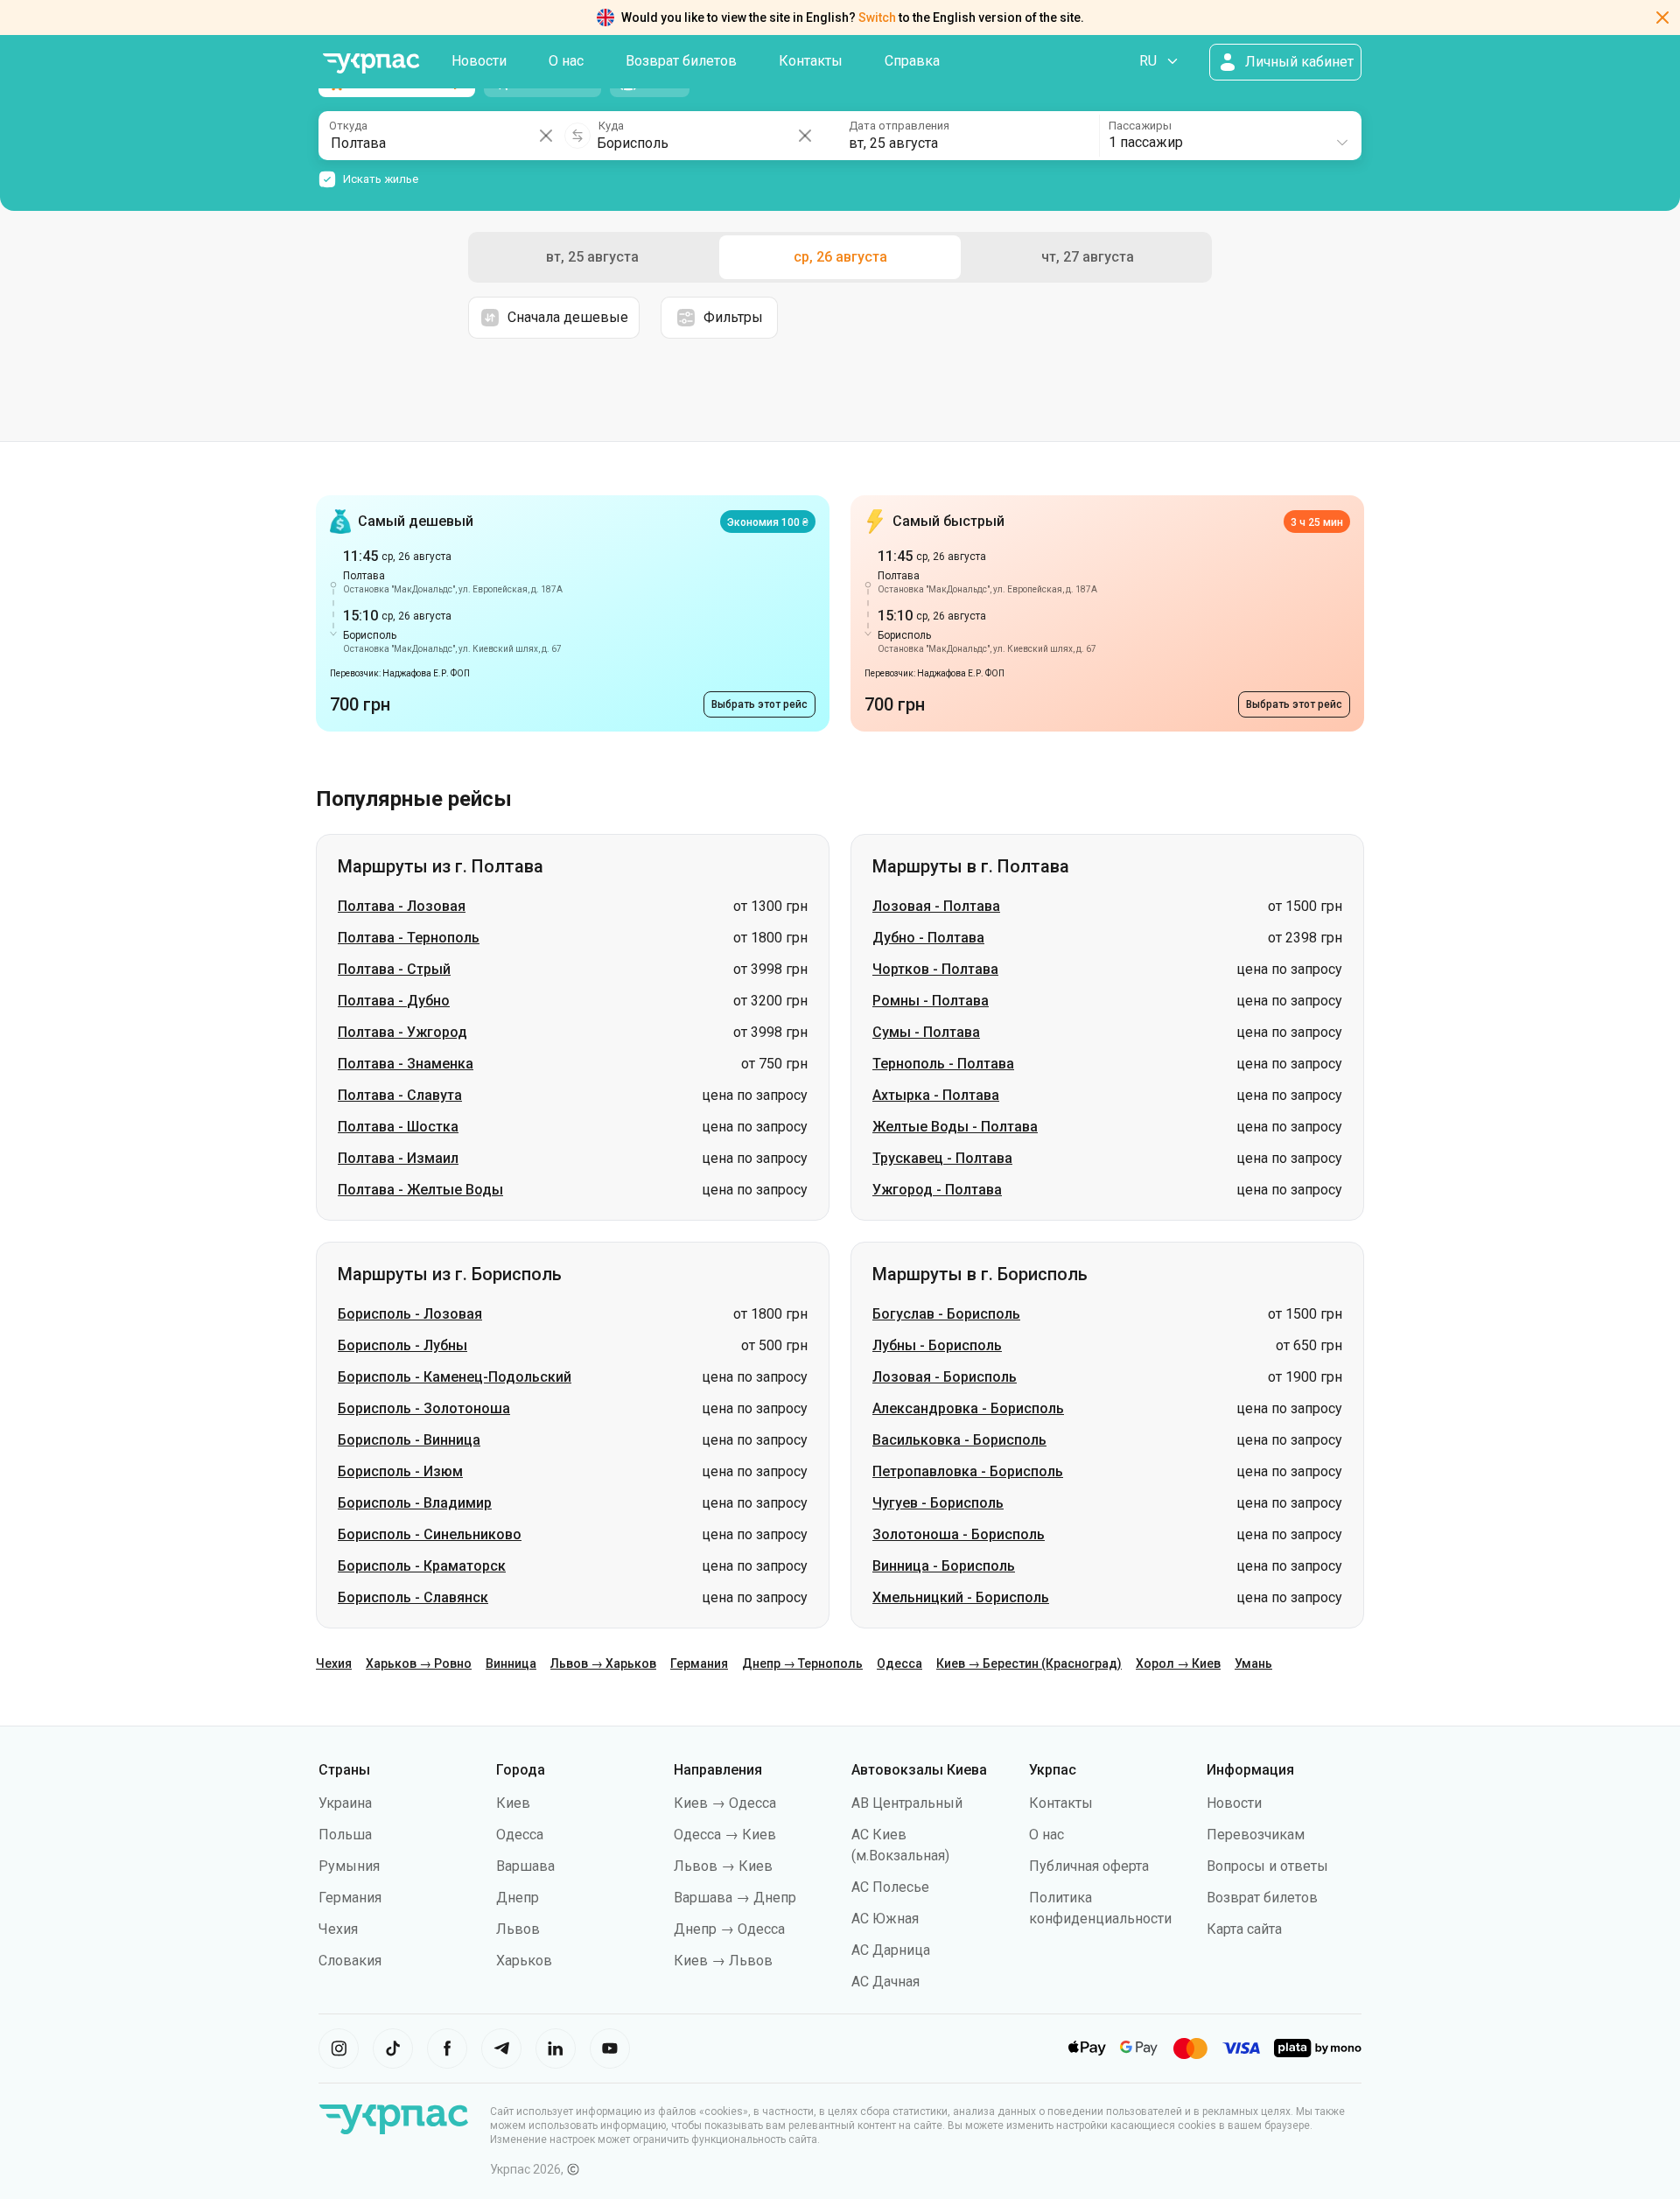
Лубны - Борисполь (937, 1345)
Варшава (525, 1866)
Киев (513, 1803)
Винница (511, 1663)
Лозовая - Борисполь (945, 1377)
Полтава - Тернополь (409, 938)
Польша (345, 1835)
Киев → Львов (723, 1961)
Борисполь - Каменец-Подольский (455, 1377)
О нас (566, 61)
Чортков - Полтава (935, 969)
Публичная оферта (1089, 1866)
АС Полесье (890, 1887)
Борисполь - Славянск (413, 1597)
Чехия (334, 1663)
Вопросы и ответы (1267, 1866)
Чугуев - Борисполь (938, 1503)
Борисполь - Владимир (415, 1503)
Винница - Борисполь (944, 1566)
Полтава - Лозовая (402, 906)
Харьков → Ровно (419, 1663)
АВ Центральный (907, 1803)
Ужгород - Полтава (937, 1190)
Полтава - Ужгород (402, 1032)
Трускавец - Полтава (942, 1158)
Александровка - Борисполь (968, 1408)
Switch (877, 18)
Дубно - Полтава (928, 938)
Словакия (350, 1961)
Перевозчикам (1256, 1835)
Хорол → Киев (1178, 1663)
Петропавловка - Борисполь (968, 1471)
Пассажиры (1140, 126)
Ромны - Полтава (931, 1001)
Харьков (524, 1961)
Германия (699, 1663)
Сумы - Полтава (926, 1032)
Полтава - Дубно (394, 1001)
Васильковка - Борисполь (959, 1440)
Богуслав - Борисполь (946, 1314)
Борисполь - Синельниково (430, 1534)
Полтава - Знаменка (406, 1064)
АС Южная (885, 1919)
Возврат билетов (681, 61)
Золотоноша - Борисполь (959, 1534)
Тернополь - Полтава (943, 1064)
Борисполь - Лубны (402, 1345)
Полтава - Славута (400, 1095)
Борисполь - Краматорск (422, 1566)
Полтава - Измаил (398, 1158)
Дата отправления (899, 126)
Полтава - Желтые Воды (420, 1190)
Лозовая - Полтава (936, 906)
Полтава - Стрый (394, 969)
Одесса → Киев (725, 1835)
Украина (345, 1803)
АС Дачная (885, 1982)
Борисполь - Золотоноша (424, 1408)
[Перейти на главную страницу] (371, 63)
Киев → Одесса (725, 1803)
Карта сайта (1244, 1929)
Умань (1253, 1663)
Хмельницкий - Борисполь (961, 1597)
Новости (479, 61)
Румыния (349, 1866)
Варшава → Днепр (735, 1898)
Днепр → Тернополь (802, 1663)
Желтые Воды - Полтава (955, 1127)
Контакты (811, 61)
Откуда (348, 126)
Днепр (518, 1898)
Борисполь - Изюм (400, 1471)
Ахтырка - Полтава (936, 1095)
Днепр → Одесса (729, 1929)
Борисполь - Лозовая (410, 1314)
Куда (611, 126)
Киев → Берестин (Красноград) (1029, 1663)
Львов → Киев (723, 1866)
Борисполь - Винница (409, 1440)
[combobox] (1229, 136)
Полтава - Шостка (398, 1127)
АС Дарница (891, 1950)
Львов (518, 1929)
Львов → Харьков (603, 1663)
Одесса (899, 1663)
